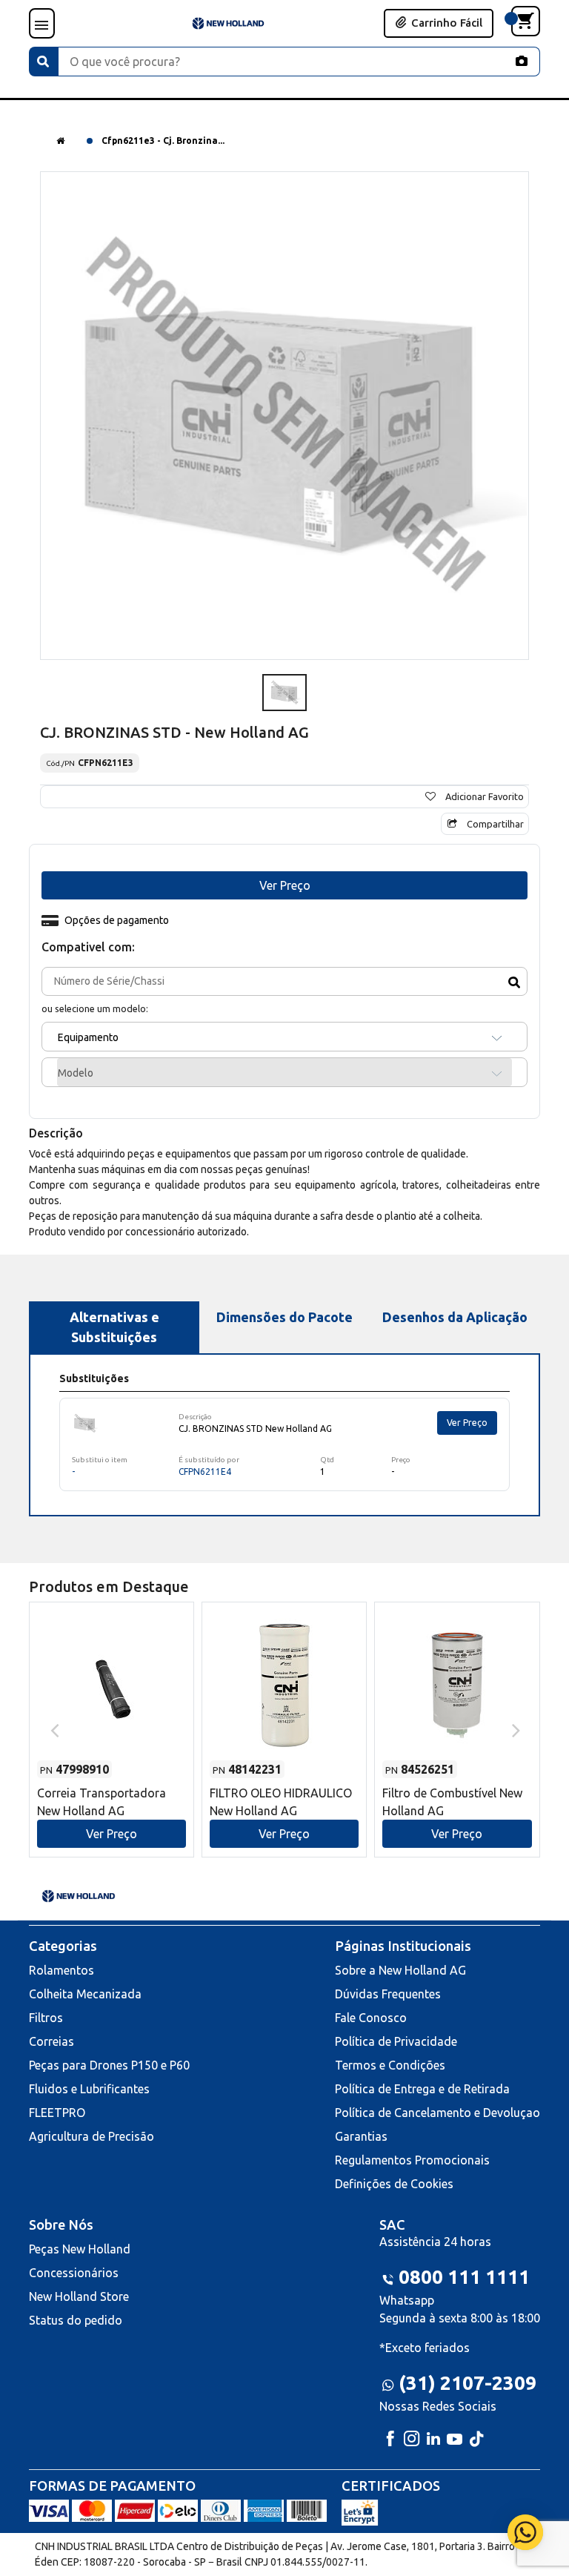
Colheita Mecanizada (85, 1994)
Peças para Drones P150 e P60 (109, 2065)
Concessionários (74, 2273)
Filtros (46, 2018)
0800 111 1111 (464, 2277)
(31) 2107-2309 (467, 2383)
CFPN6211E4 (205, 1472)
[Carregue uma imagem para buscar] (522, 61)
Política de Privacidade (396, 2041)
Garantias (361, 2136)
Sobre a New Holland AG (400, 1970)
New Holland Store (79, 2296)
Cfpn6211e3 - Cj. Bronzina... (163, 141)
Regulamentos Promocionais (412, 2160)
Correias (51, 2041)
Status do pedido (76, 2320)
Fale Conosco (371, 2018)
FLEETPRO (57, 2113)
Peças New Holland (80, 2249)
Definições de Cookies (394, 2184)
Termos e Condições (390, 2065)
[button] (112, 1715)
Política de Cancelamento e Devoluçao (437, 2113)
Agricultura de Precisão (91, 2136)
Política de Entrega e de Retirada (422, 2089)
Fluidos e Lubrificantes (89, 2089)
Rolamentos (61, 1970)
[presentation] (53, 1729)
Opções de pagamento (117, 920)
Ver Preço (467, 1423)
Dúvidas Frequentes (388, 1994)
